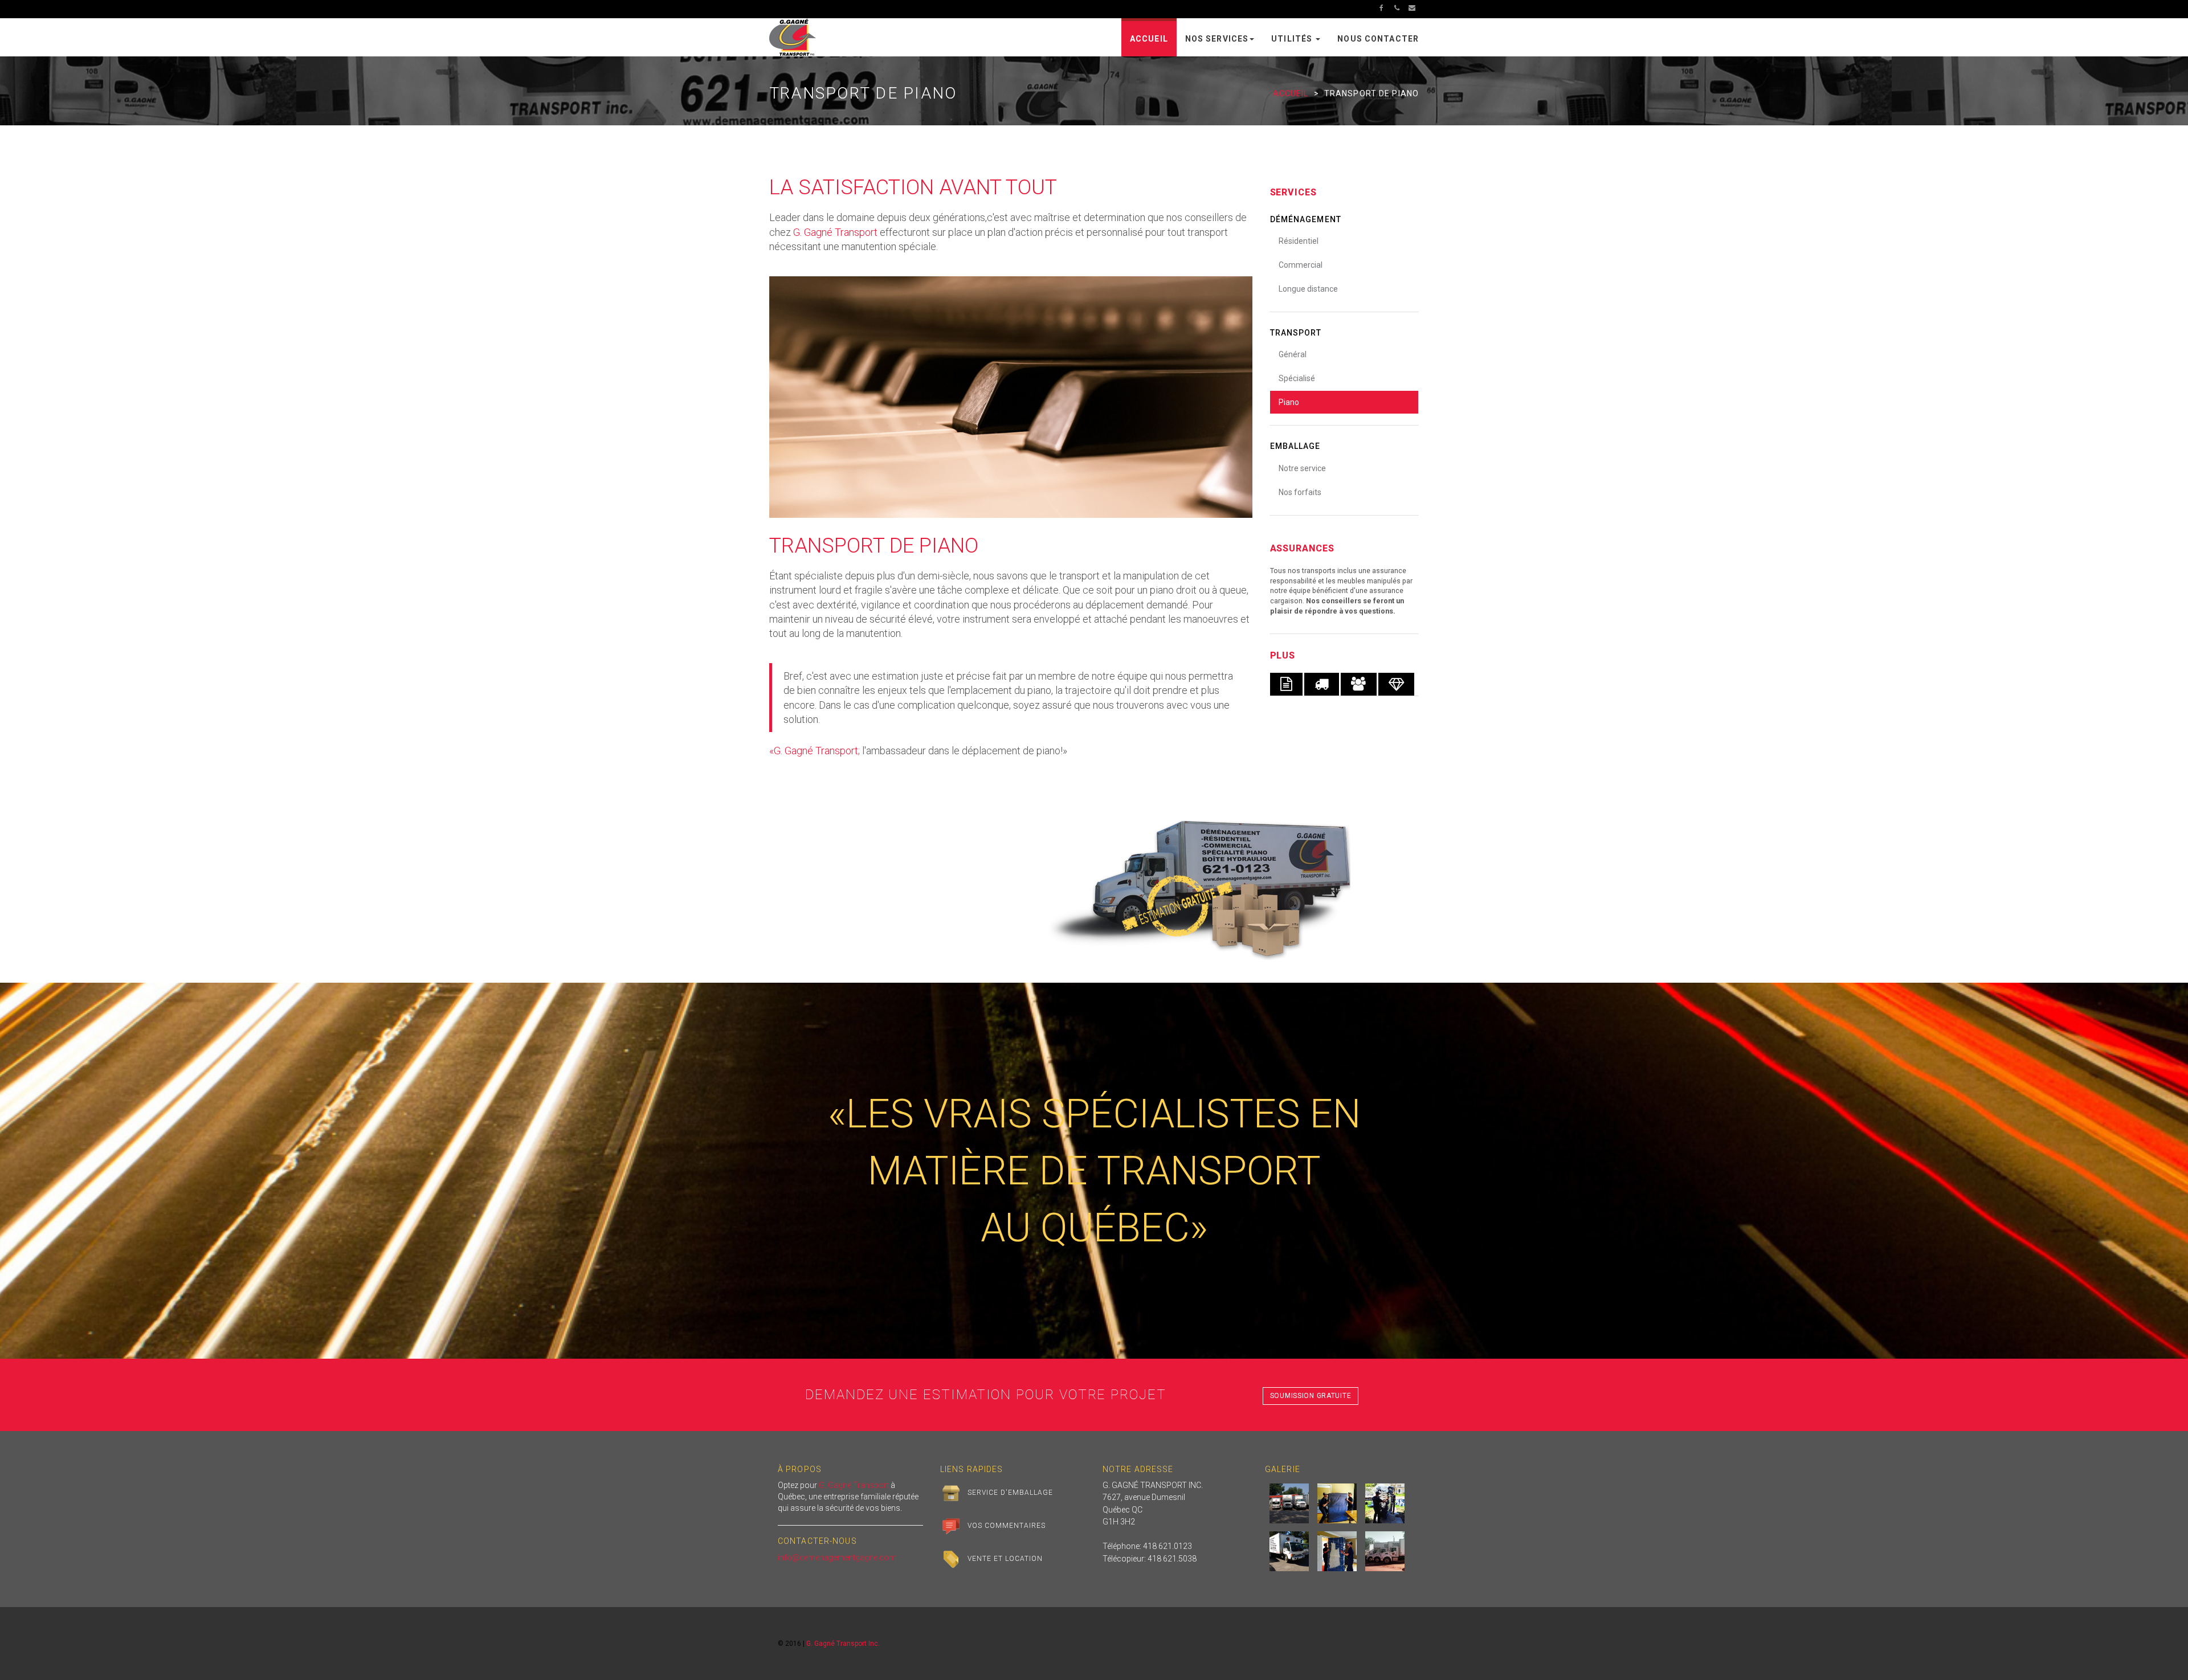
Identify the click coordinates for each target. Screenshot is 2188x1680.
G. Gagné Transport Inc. (843, 1644)
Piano (1289, 402)
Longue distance (1308, 289)
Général (1293, 354)
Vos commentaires (1006, 1526)
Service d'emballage (1010, 1493)
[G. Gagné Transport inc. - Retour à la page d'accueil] (793, 36)
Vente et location (1005, 1559)
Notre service (1302, 468)
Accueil (1149, 39)
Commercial (1301, 265)
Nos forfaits (1300, 492)
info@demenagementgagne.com (837, 1558)
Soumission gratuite (1311, 1396)
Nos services (1217, 39)
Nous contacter (1378, 39)
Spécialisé (1297, 378)
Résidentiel (1299, 241)
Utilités (1293, 39)
